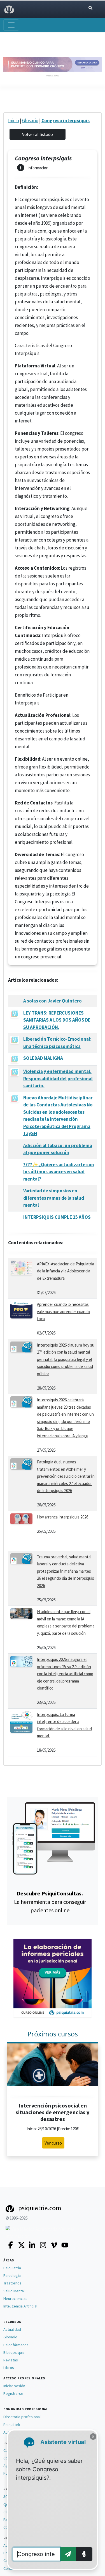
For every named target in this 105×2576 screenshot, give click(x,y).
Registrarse (13, 2393)
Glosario (30, 120)
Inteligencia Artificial (20, 2306)
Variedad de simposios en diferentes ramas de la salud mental (54, 1198)
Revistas (11, 2360)
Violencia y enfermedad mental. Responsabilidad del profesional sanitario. (58, 1078)
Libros (9, 2368)
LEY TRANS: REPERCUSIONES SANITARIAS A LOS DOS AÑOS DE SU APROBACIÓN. (57, 1020)
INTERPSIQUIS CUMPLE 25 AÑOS (57, 1217)
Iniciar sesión (14, 2386)
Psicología (12, 2275)
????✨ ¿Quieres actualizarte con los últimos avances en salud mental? (59, 1172)
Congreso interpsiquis (66, 120)
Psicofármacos (16, 2345)
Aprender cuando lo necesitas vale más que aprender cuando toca (63, 1311)
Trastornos (12, 2283)
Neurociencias (15, 2298)
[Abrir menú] (11, 25)
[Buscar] (90, 8)
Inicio (14, 120)
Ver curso (53, 2143)
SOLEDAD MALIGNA (43, 1058)
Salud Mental (14, 2291)
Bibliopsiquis (14, 2352)
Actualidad (12, 2329)
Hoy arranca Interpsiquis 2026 (63, 1517)
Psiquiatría (12, 2268)
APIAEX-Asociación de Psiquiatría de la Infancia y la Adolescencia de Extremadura (66, 1271)
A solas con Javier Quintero (53, 1001)
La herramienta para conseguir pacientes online (50, 1902)
